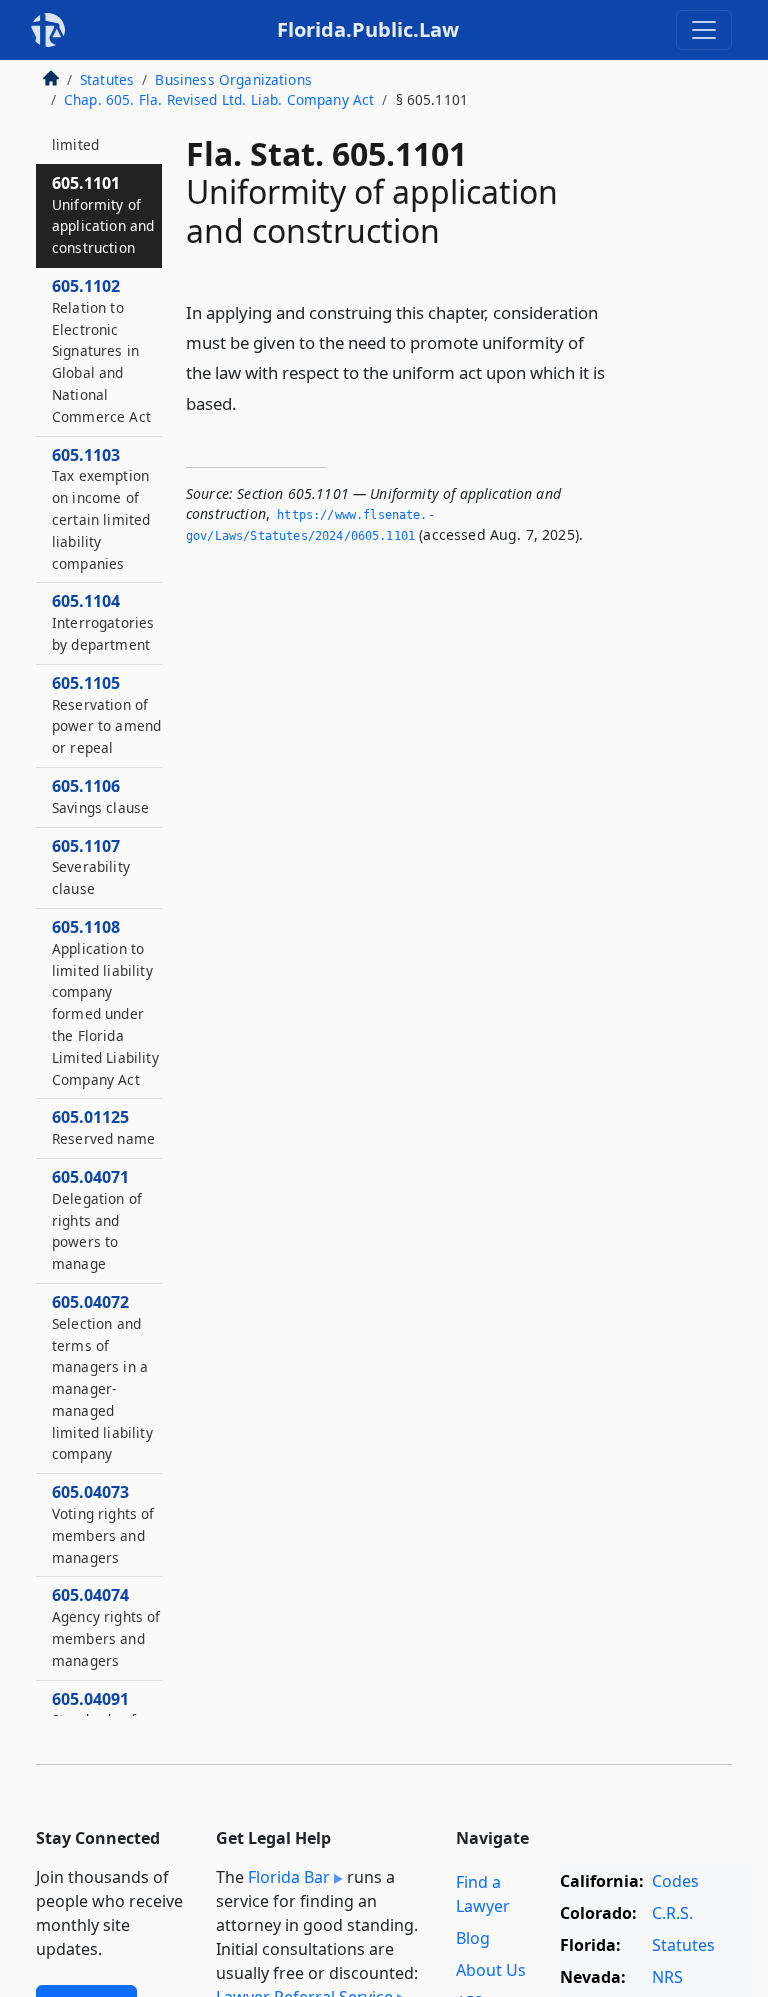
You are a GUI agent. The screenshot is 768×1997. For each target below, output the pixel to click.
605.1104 (103, 622)
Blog (473, 1938)
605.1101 (103, 214)
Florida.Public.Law (368, 29)
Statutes (107, 79)
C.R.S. (672, 1913)
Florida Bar (289, 1877)
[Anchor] (248, 402)
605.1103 (101, 508)
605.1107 (91, 867)
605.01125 (103, 1127)
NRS (667, 1977)
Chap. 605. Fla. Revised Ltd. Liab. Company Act (219, 99)
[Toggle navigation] (704, 30)
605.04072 (102, 1377)
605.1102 (101, 350)
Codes (675, 1881)
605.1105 (106, 714)
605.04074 (106, 1626)
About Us (491, 1970)
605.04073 (103, 1523)
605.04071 (97, 1219)
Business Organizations (233, 79)
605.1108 (105, 1002)
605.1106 (100, 796)
